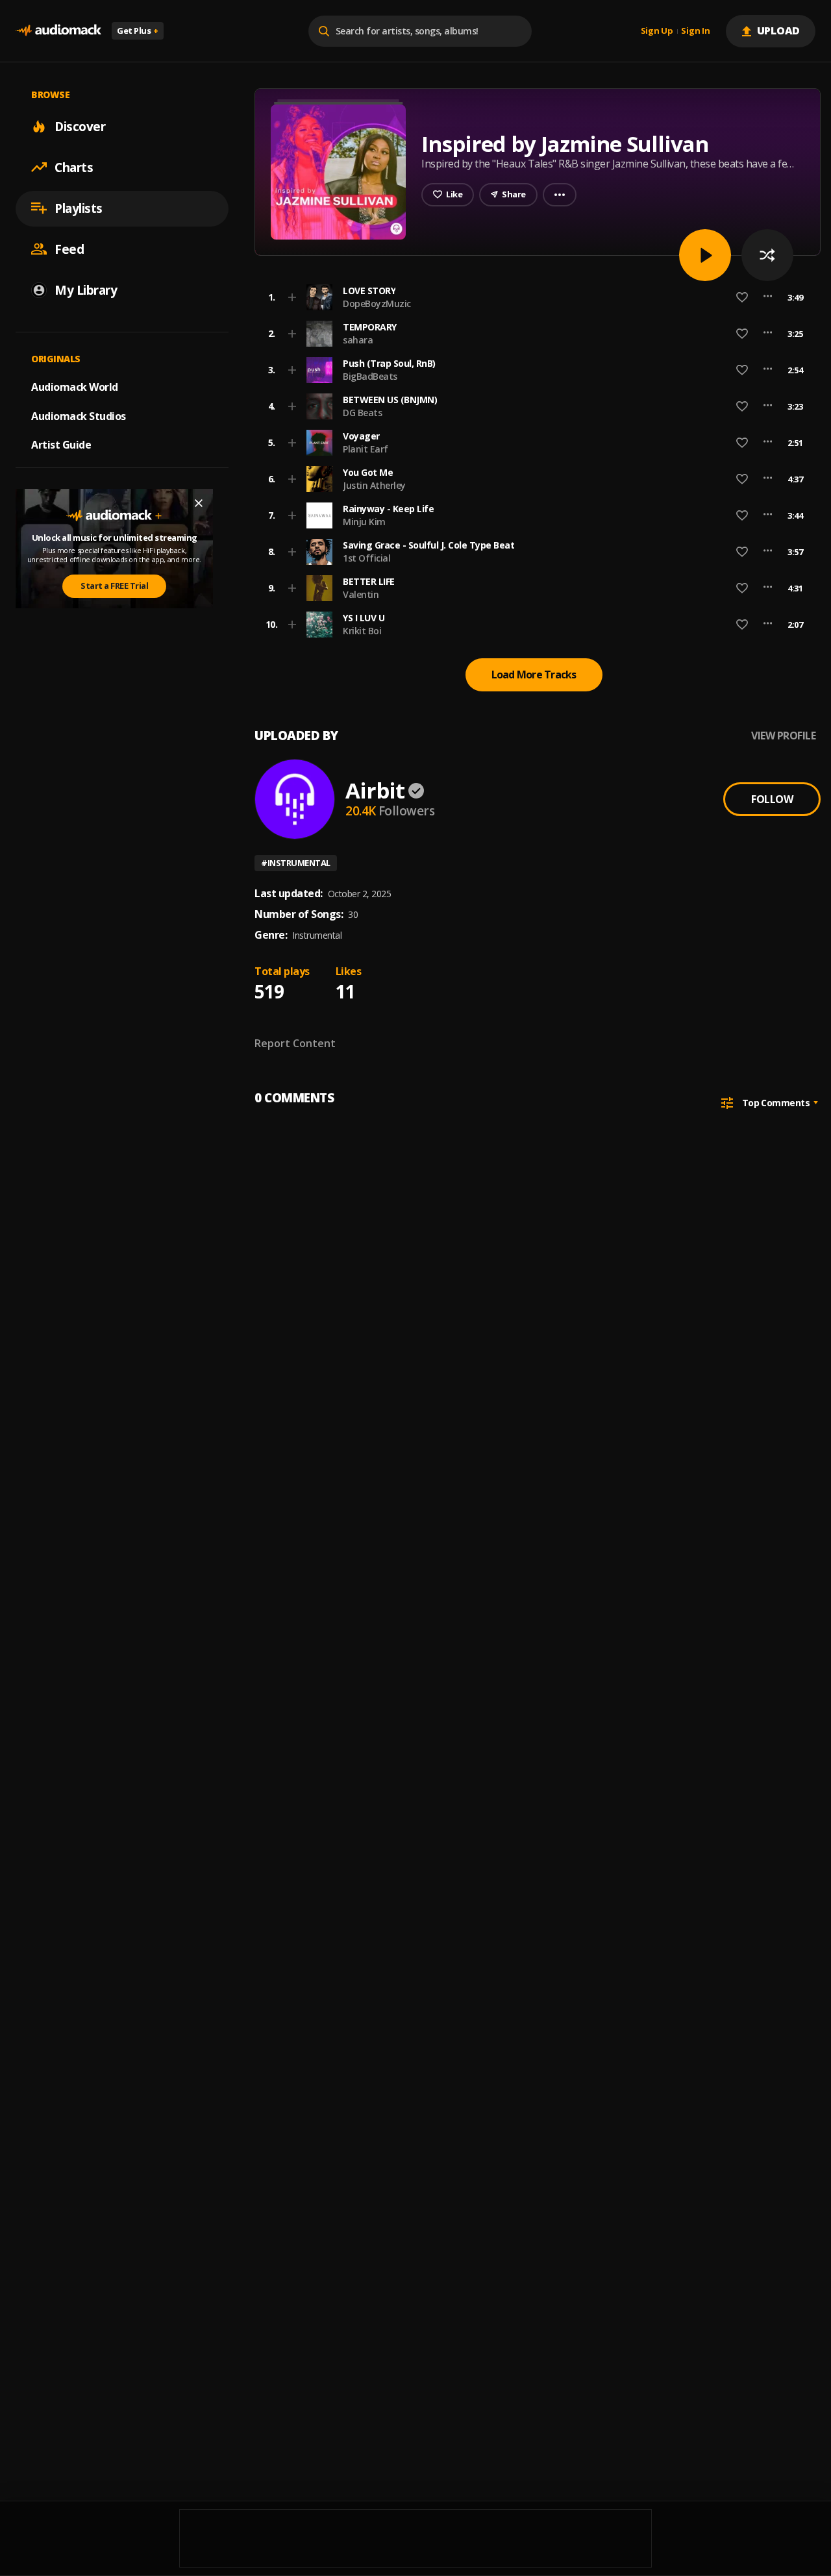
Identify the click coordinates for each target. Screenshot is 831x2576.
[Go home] (58, 31)
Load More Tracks (534, 675)
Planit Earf (366, 449)
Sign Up (657, 31)
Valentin (361, 594)
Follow (772, 799)
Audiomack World (75, 386)
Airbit (375, 790)
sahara (358, 340)
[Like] (742, 297)
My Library (86, 290)
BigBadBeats (370, 376)
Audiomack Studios (79, 415)
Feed (69, 249)
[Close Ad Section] (199, 503)
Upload (779, 31)
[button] (534, 297)
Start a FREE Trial (114, 586)
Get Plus (138, 31)
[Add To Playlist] (292, 297)
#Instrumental (296, 863)
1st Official (366, 558)
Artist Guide (61, 445)
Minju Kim (364, 522)
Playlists (79, 208)
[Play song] (705, 255)
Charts (74, 167)
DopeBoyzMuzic (377, 303)
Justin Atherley (374, 485)
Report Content (295, 1043)
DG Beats (362, 413)
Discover (80, 126)
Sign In (695, 31)
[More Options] (768, 297)
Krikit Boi (362, 631)
